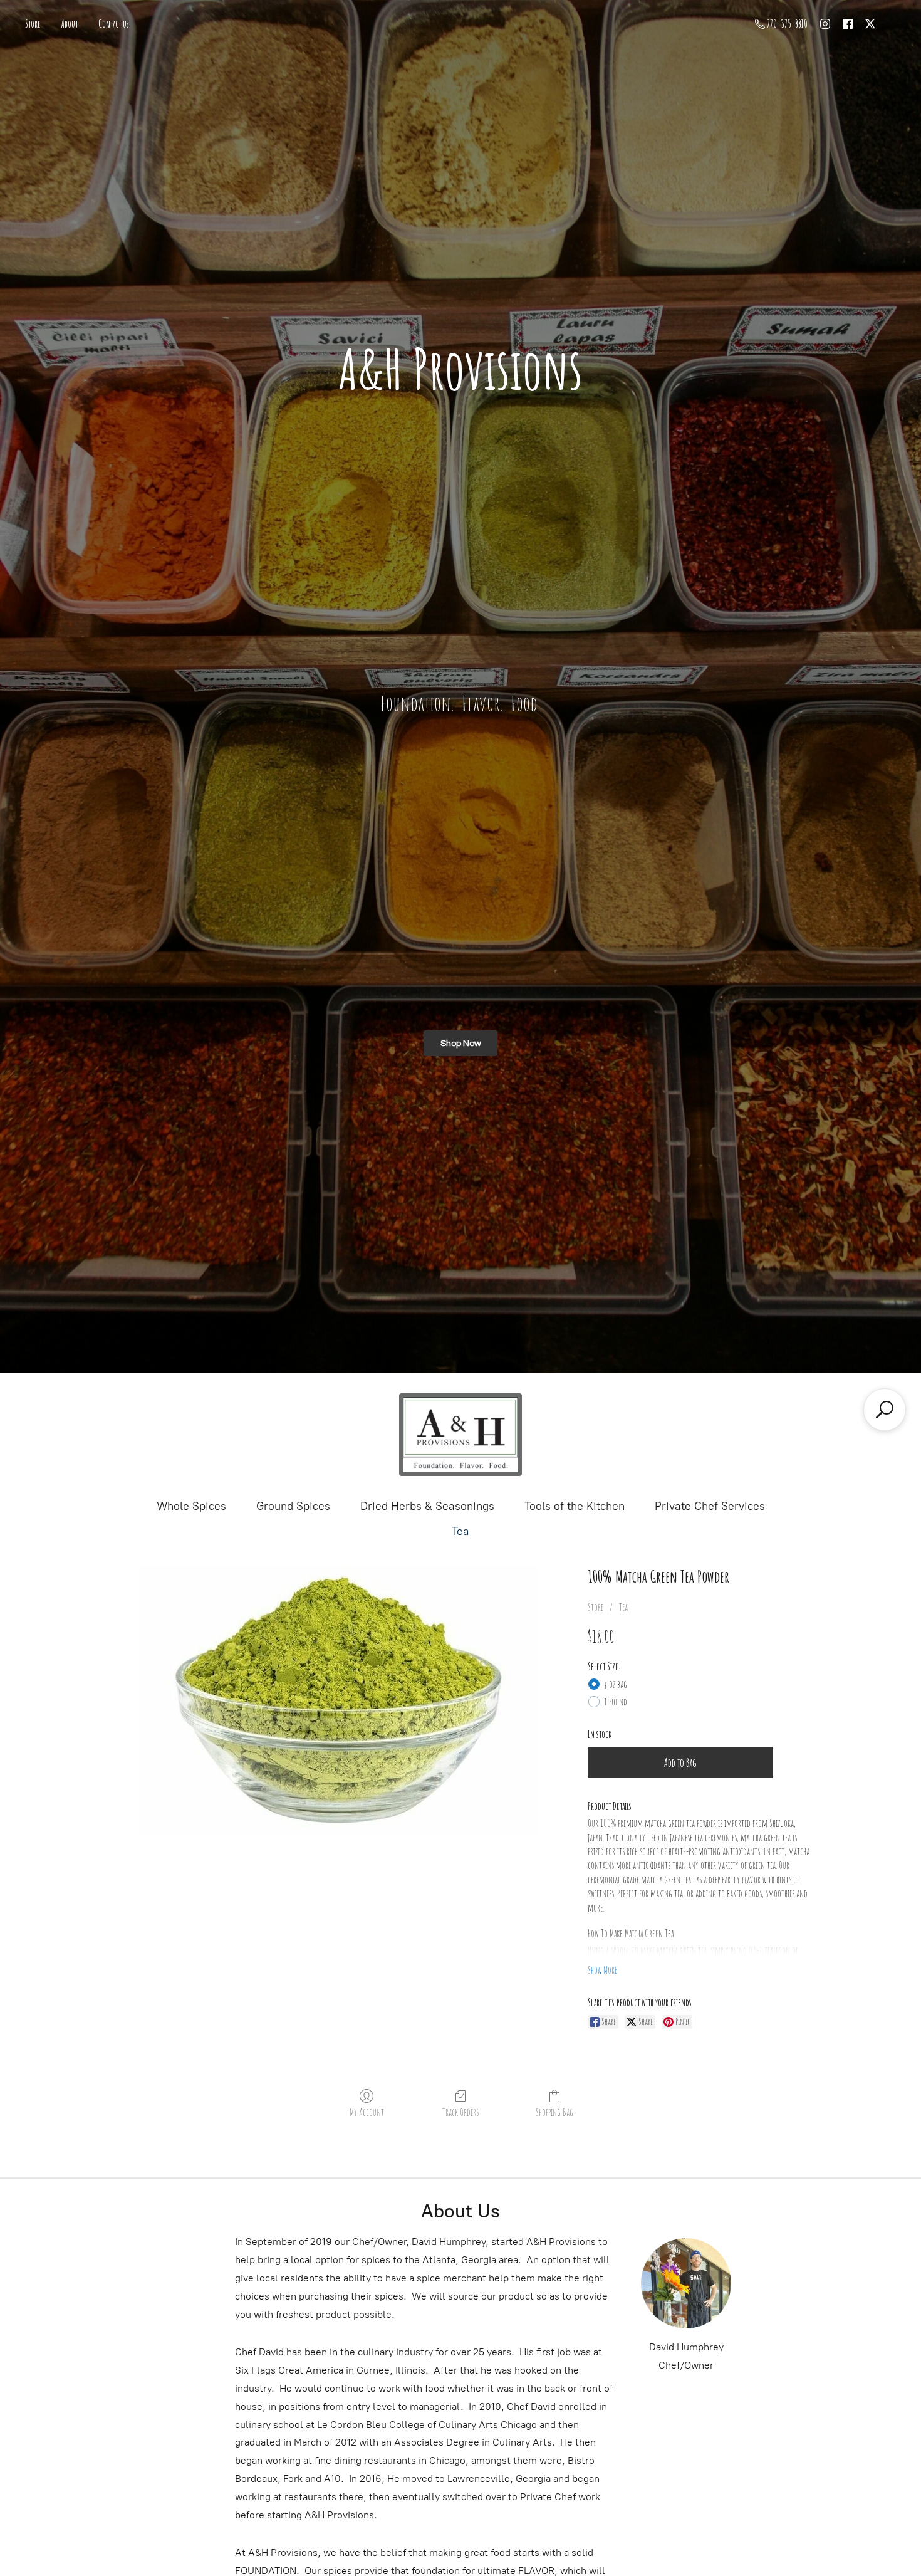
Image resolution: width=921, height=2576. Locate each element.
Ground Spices (293, 1506)
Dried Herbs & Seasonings (427, 1506)
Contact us (114, 24)
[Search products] (885, 1410)
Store (33, 24)
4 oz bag (616, 1684)
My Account (367, 2112)
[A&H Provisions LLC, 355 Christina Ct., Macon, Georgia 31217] (460, 1435)
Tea (460, 1531)
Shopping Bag (554, 2112)
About (70, 24)
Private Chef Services (710, 1506)
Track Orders (460, 2112)
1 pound (616, 1702)
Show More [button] (602, 1970)
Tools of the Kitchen (575, 1506)
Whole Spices (191, 1506)
